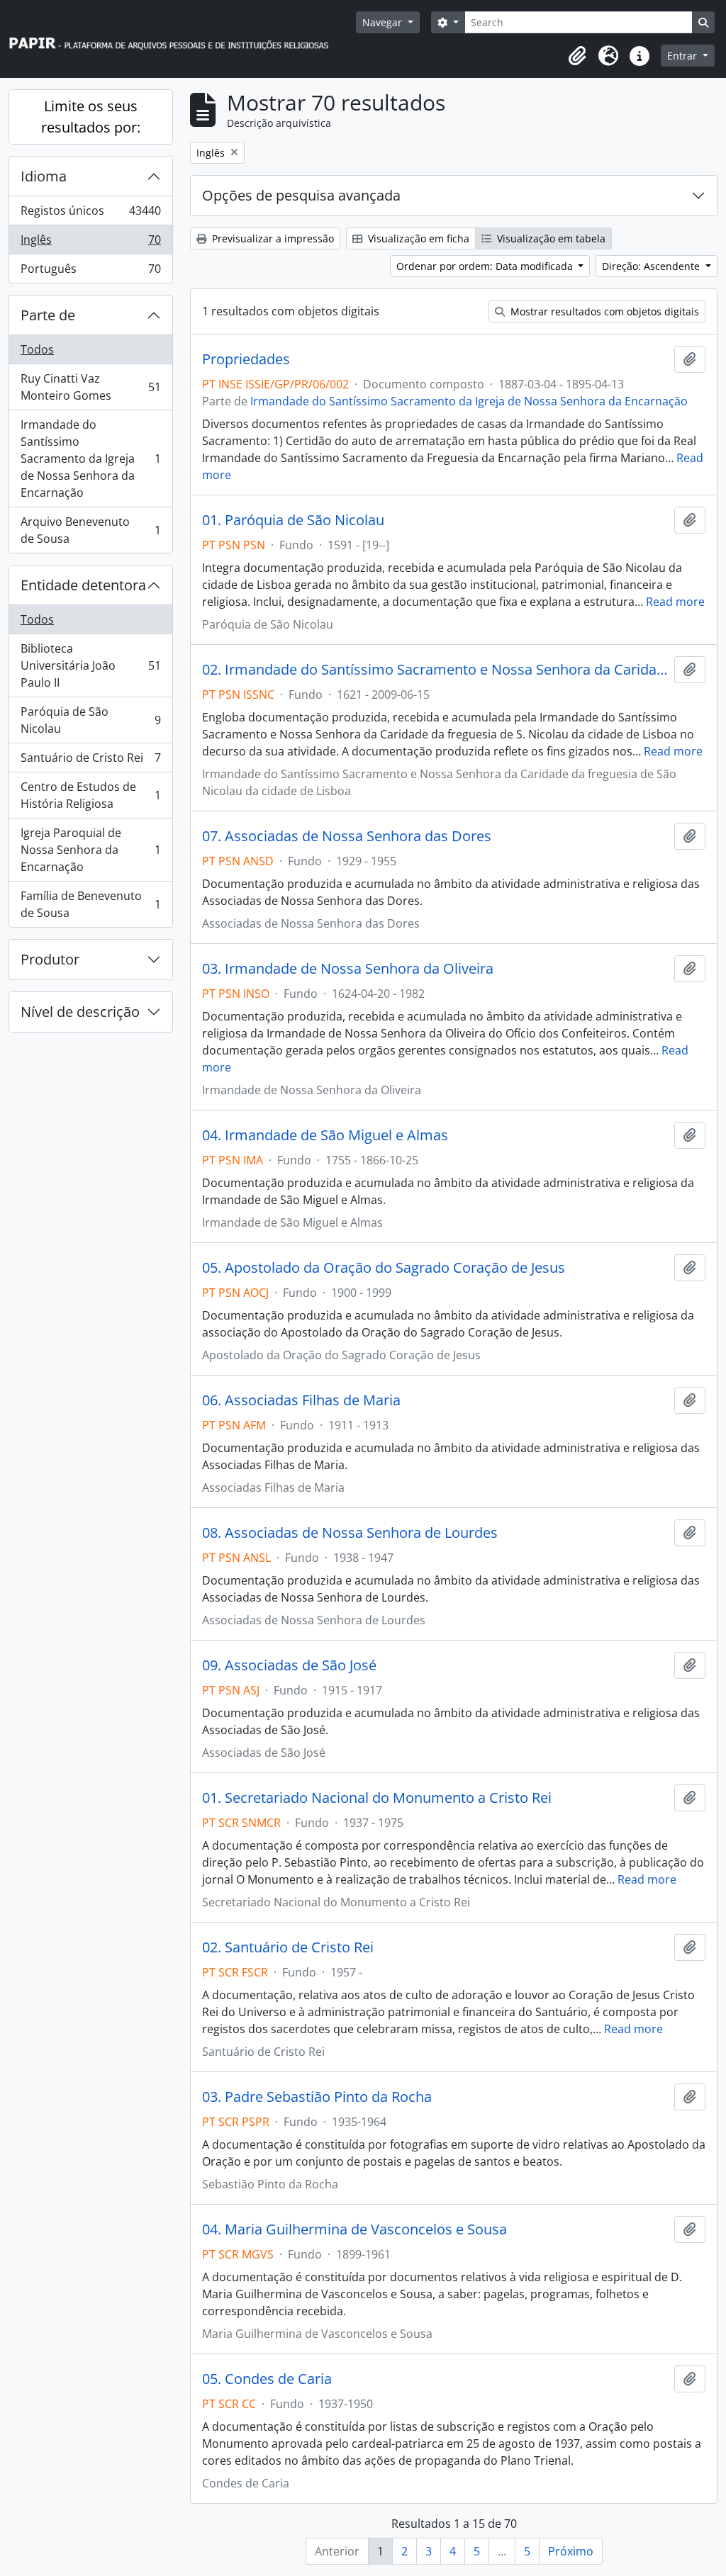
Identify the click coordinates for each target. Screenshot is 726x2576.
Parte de (48, 315)
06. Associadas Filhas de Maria (301, 1400)
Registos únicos (90, 214)
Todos (37, 349)
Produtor (50, 959)
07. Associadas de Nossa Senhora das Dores (347, 836)
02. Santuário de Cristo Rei (288, 1947)
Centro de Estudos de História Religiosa (90, 795)
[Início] (175, 39)
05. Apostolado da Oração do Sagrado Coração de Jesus (384, 1268)
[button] (577, 56)
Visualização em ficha (417, 238)
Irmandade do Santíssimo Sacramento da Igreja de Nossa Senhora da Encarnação (90, 459)
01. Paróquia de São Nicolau (293, 520)
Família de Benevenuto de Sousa (90, 904)
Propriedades (246, 359)
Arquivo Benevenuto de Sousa (90, 530)
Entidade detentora (83, 585)
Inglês (90, 243)
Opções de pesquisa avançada (301, 195)
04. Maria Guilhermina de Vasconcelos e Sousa (354, 2229)
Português (90, 272)
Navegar (384, 22)
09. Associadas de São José (289, 1665)
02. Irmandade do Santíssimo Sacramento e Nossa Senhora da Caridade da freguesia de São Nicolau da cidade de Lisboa (435, 670)
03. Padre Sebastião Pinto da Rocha (317, 2097)
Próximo (571, 2551)
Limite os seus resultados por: (91, 117)
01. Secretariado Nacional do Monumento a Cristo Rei (377, 1798)
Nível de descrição (80, 1012)
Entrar (683, 56)
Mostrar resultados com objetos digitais (603, 311)
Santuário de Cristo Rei (90, 761)
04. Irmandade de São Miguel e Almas (325, 1135)
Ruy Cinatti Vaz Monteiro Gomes (90, 387)
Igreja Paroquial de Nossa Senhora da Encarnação (90, 850)
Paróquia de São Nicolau (90, 720)
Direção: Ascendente (652, 266)
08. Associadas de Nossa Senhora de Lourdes (350, 1533)
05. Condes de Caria (267, 2379)
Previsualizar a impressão (272, 238)
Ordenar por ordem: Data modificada (486, 266)
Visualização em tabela (550, 238)
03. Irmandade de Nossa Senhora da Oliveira (348, 969)
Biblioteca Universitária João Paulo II (90, 665)
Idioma (44, 176)
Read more (675, 602)
